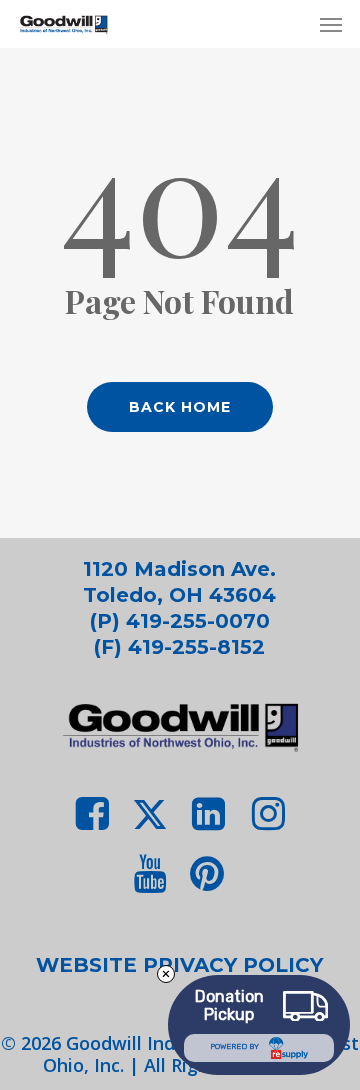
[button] (331, 24)
